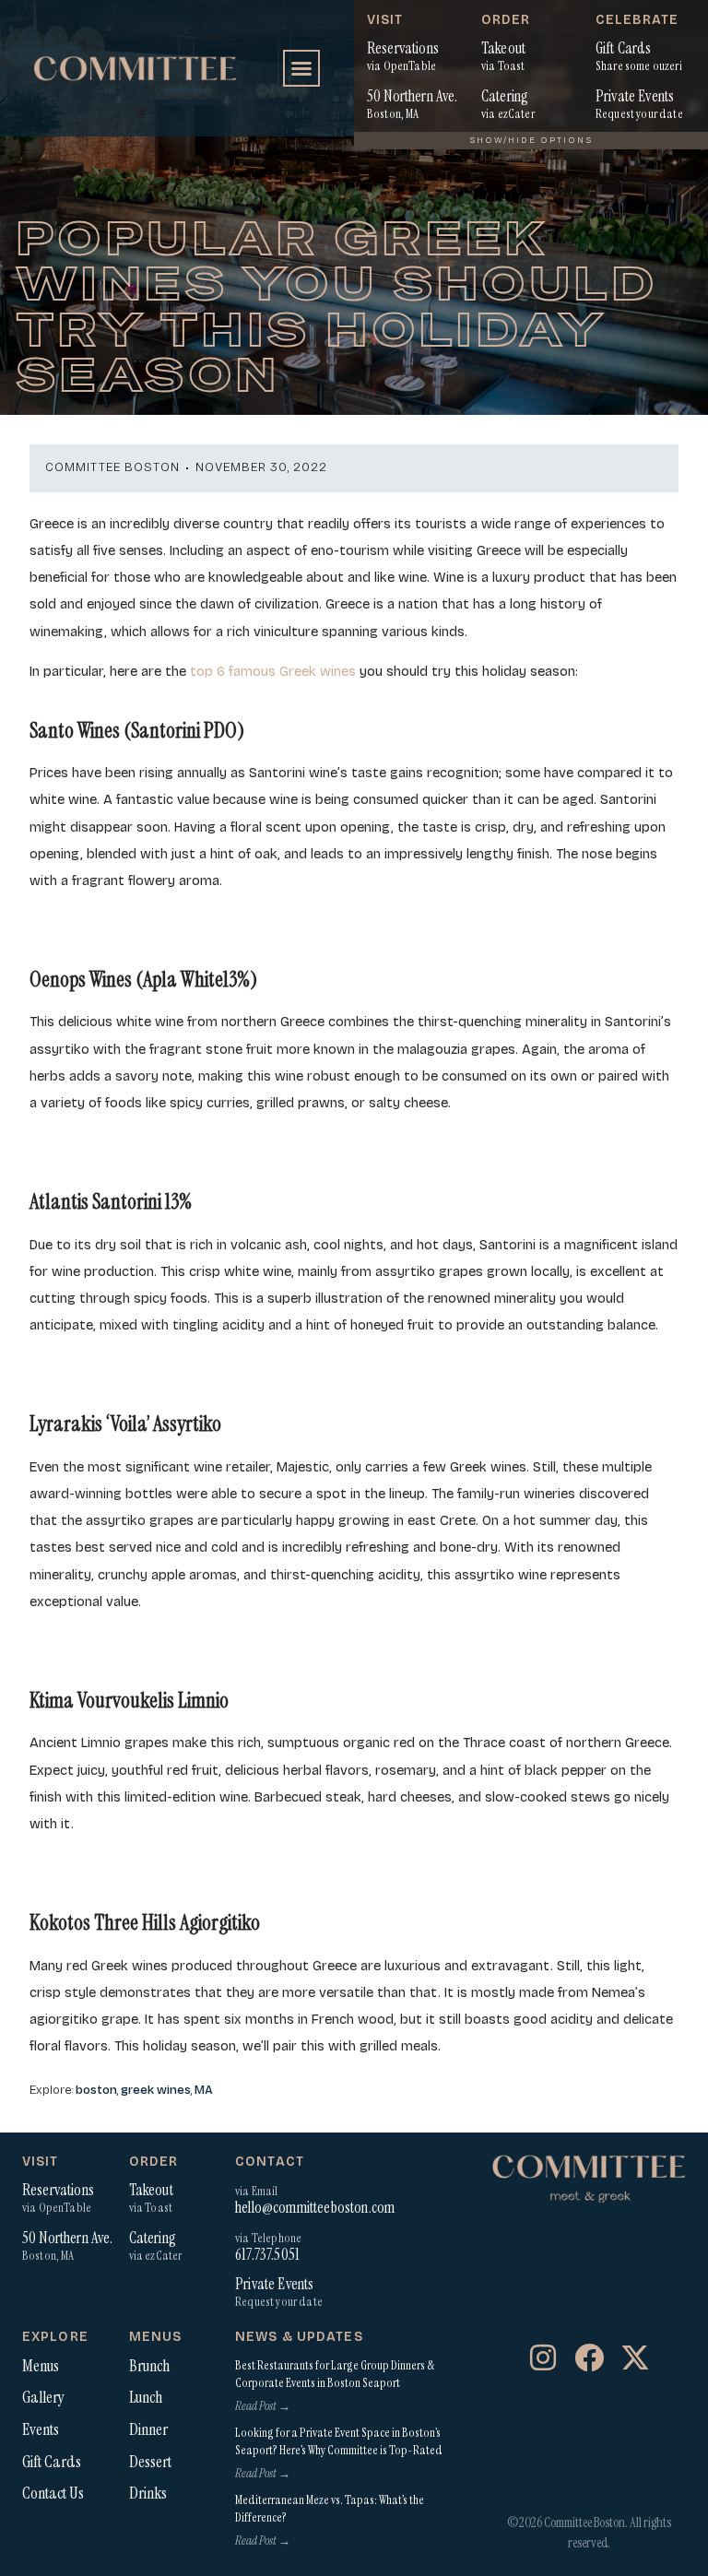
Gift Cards (52, 2462)
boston (96, 2090)
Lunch (146, 2397)
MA (204, 2090)
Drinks (148, 2493)
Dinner (148, 2429)
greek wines (156, 2090)
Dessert (150, 2462)
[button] (301, 68)
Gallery (43, 2397)
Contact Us (53, 2493)
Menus (41, 2366)
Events (41, 2429)
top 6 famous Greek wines (271, 671)
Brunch (149, 2366)
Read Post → (263, 2406)
